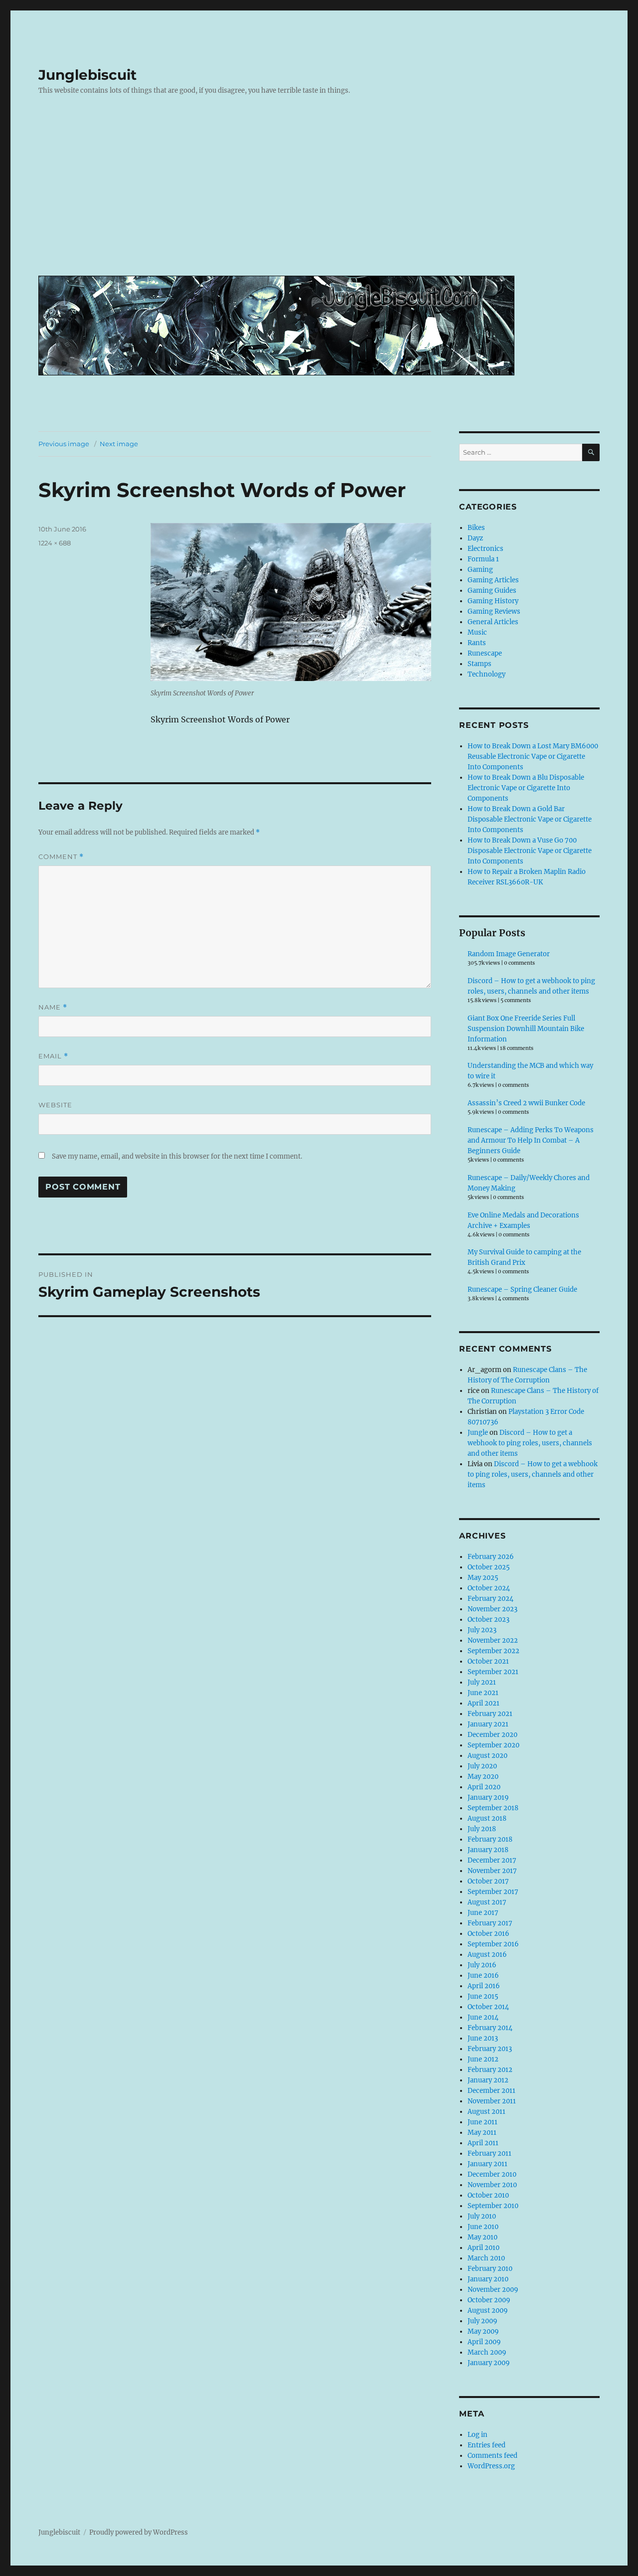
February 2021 (490, 1714)
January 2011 (487, 2164)
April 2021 (483, 1703)
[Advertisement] (321, 193)
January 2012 (488, 2080)
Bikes (476, 528)
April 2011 (483, 2143)
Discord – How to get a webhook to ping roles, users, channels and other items (530, 1443)
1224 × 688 (55, 543)
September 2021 (493, 1672)
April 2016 (484, 1986)
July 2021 (482, 1682)
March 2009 (487, 2352)
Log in (478, 2435)
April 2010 (483, 2248)
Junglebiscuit (87, 75)
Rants (477, 643)
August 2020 (487, 1756)
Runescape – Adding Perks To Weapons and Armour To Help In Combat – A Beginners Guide (531, 1140)
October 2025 (489, 1567)
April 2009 (484, 2342)
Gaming (480, 570)
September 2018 (493, 1808)
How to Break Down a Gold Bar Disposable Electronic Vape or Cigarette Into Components (530, 819)
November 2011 (492, 2101)
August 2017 (487, 1902)
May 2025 (483, 1578)
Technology (486, 674)
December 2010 (492, 2174)
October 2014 (488, 2007)
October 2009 (489, 2300)
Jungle (478, 1433)
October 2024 (489, 1588)
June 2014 (483, 2017)
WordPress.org (491, 2466)
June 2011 (482, 2122)
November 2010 (492, 2185)
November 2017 (492, 1871)
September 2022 (493, 1651)
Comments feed (492, 2456)
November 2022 (493, 1640)
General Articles (493, 622)
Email (53, 1056)
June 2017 (483, 1913)
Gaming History (493, 601)
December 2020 (492, 1735)
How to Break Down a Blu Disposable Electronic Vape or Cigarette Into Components (526, 788)
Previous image (64, 444)
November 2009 (493, 2290)
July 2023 (482, 1630)
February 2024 (490, 1599)
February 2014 (490, 2028)
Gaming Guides (492, 591)
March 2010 (486, 2258)
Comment (61, 857)
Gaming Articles (493, 580)
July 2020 (482, 1766)
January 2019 (488, 1798)
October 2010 (488, 2195)
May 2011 (482, 2133)
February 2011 (489, 2153)
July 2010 (482, 2216)
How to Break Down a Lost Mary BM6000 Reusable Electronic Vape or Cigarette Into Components (533, 757)
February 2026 (491, 1557)
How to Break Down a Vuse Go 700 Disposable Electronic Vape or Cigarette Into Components (530, 851)
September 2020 (493, 1745)
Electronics (485, 549)
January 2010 (488, 2279)
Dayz (475, 538)
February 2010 (490, 2269)
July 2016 (482, 1965)
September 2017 (493, 1892)
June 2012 (483, 2059)
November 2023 (492, 1609)
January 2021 (488, 1724)
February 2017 (490, 1923)
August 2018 (487, 1818)
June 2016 (483, 1975)
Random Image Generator (509, 954)
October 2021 (488, 1661)
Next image (119, 444)
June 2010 (483, 2227)
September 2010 (493, 2206)
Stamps (479, 664)
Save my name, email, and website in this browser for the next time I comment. (177, 1156)
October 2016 (488, 1934)
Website (55, 1105)
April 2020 (484, 1787)
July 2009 (482, 2321)
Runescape (485, 653)
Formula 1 (483, 559)
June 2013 (483, 2038)
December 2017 (492, 1860)
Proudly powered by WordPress (139, 2532)
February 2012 (490, 2070)
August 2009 (488, 2311)
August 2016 (487, 1955)
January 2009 (489, 2363)
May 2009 (483, 2331)
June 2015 (483, 1996)
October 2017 (488, 1881)
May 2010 (482, 2237)
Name (53, 1007)
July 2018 (482, 1829)
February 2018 (490, 1839)
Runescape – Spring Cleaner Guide (522, 1289)
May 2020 (483, 1777)
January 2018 (488, 1850)
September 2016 (493, 1944)
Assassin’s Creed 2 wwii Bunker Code (526, 1103)
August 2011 (486, 2112)
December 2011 (491, 2091)
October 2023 (488, 1620)
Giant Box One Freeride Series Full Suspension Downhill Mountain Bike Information (526, 1029)
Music (477, 632)
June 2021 (483, 1693)
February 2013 (490, 2049)
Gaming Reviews (494, 611)
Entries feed (486, 2445)
